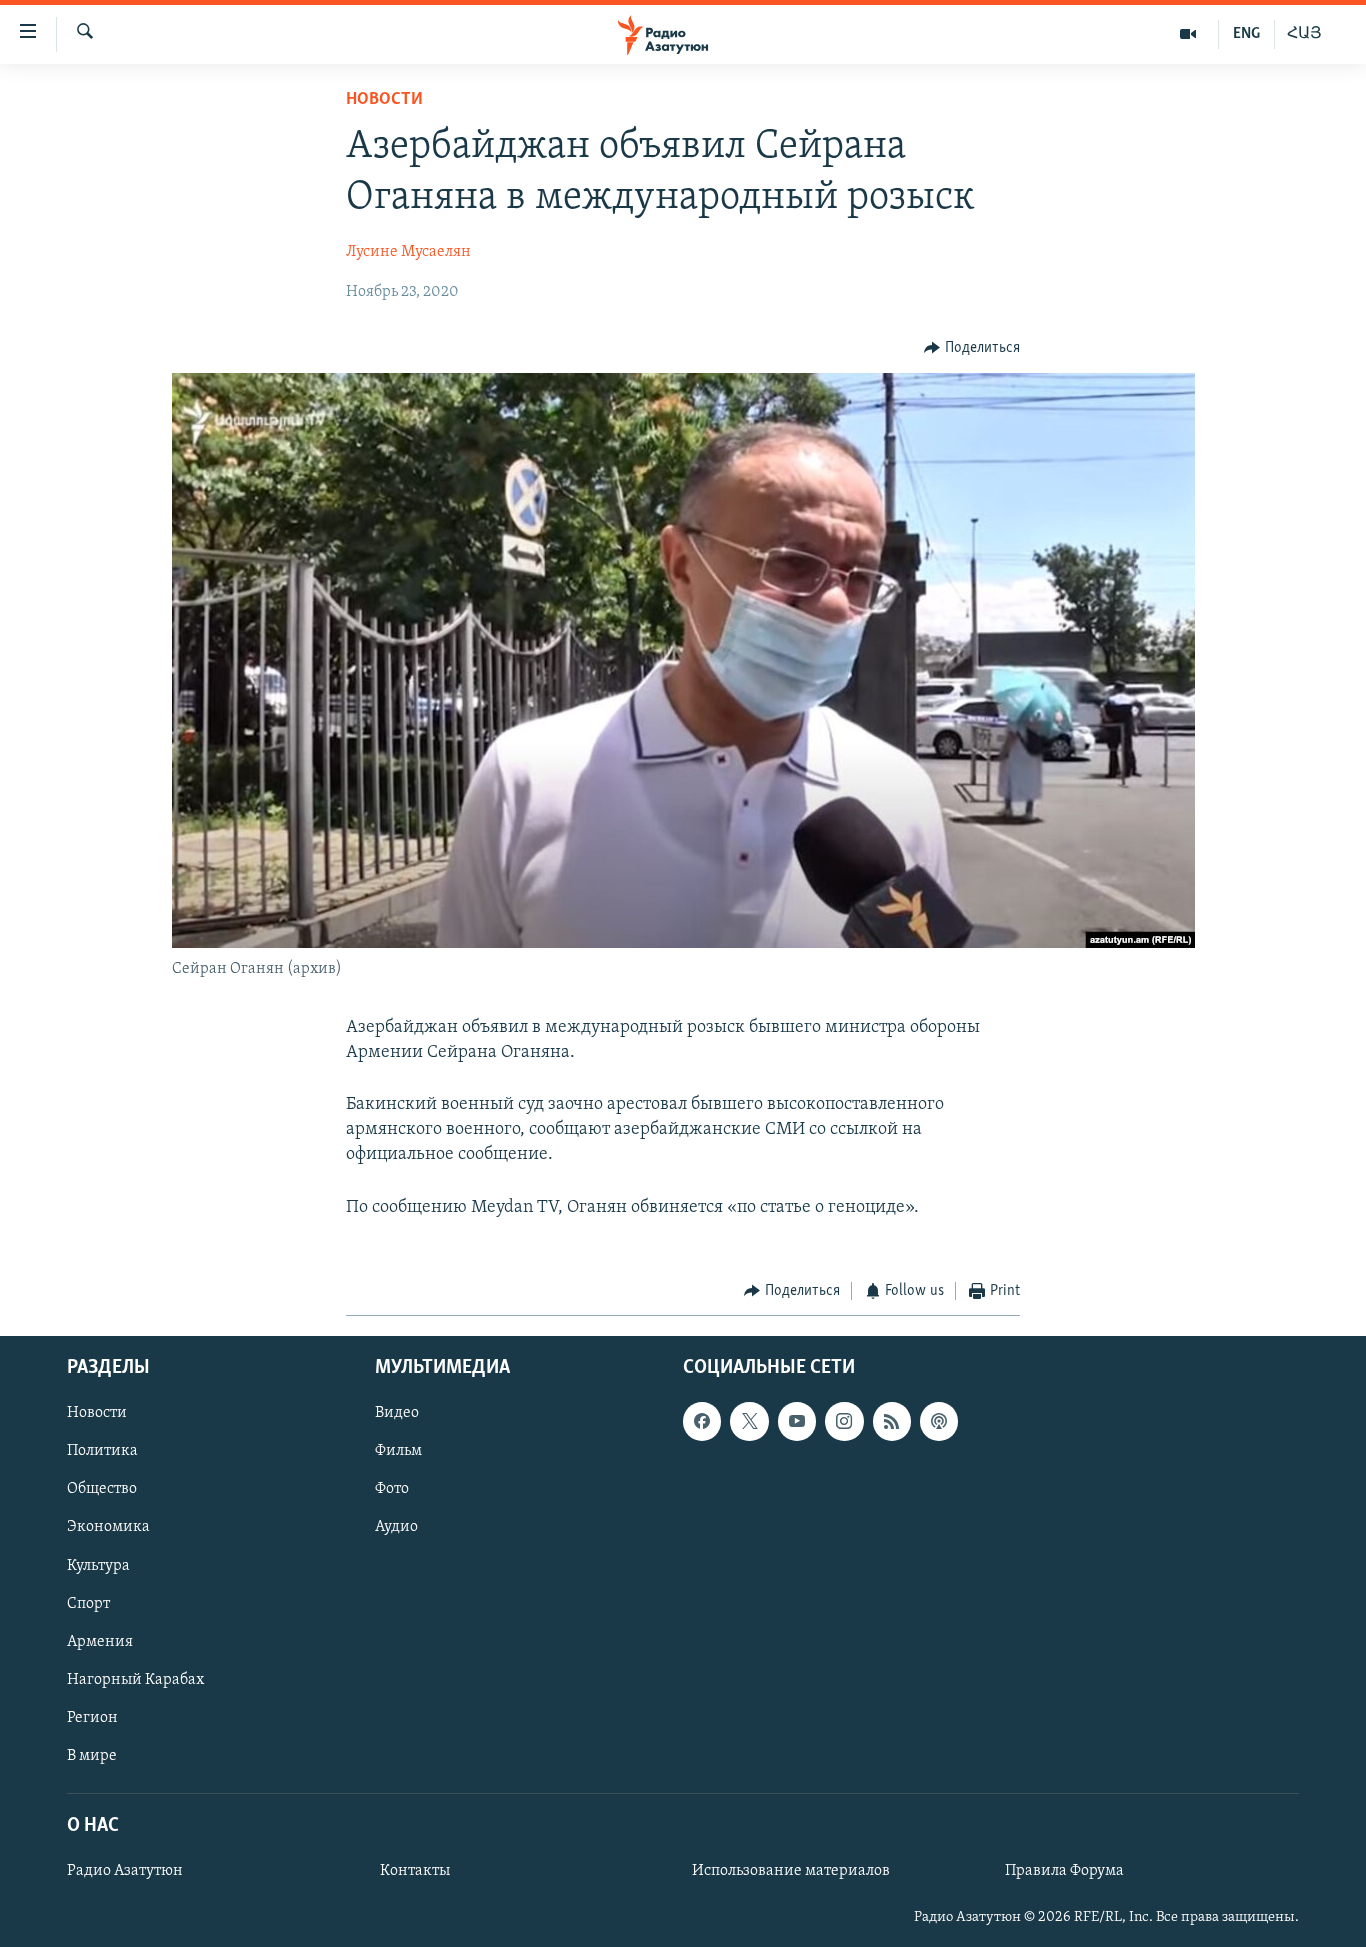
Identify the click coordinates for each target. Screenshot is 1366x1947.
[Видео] (1188, 34)
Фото (392, 1490)
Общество (102, 1490)
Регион (92, 1718)
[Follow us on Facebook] (702, 1422)
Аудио (396, 1528)
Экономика (108, 1528)
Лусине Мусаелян (408, 252)
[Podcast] (939, 1422)
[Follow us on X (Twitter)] (749, 1422)
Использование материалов (791, 1871)
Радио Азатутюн (125, 1871)
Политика (102, 1452)
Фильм (398, 1452)
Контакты (415, 1871)
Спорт (88, 1604)
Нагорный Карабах (135, 1680)
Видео (397, 1414)
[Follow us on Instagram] (844, 1422)
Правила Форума (1064, 1871)
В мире (92, 1756)
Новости (384, 100)
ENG (1246, 34)
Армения (100, 1642)
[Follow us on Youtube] (797, 1422)
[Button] (972, 348)
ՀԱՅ (1304, 34)
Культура (98, 1566)
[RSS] (892, 1422)
